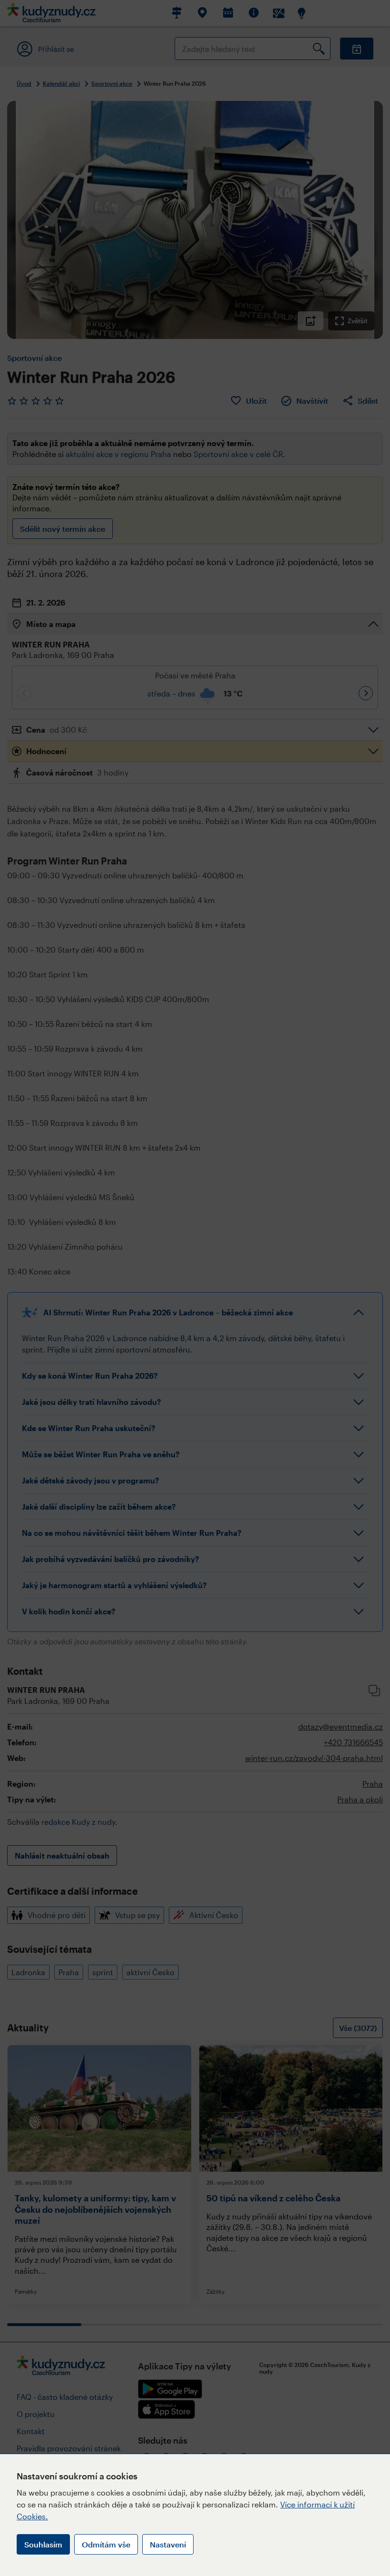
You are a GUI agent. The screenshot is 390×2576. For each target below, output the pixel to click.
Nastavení (168, 2544)
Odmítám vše (106, 2544)
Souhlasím (43, 2544)
